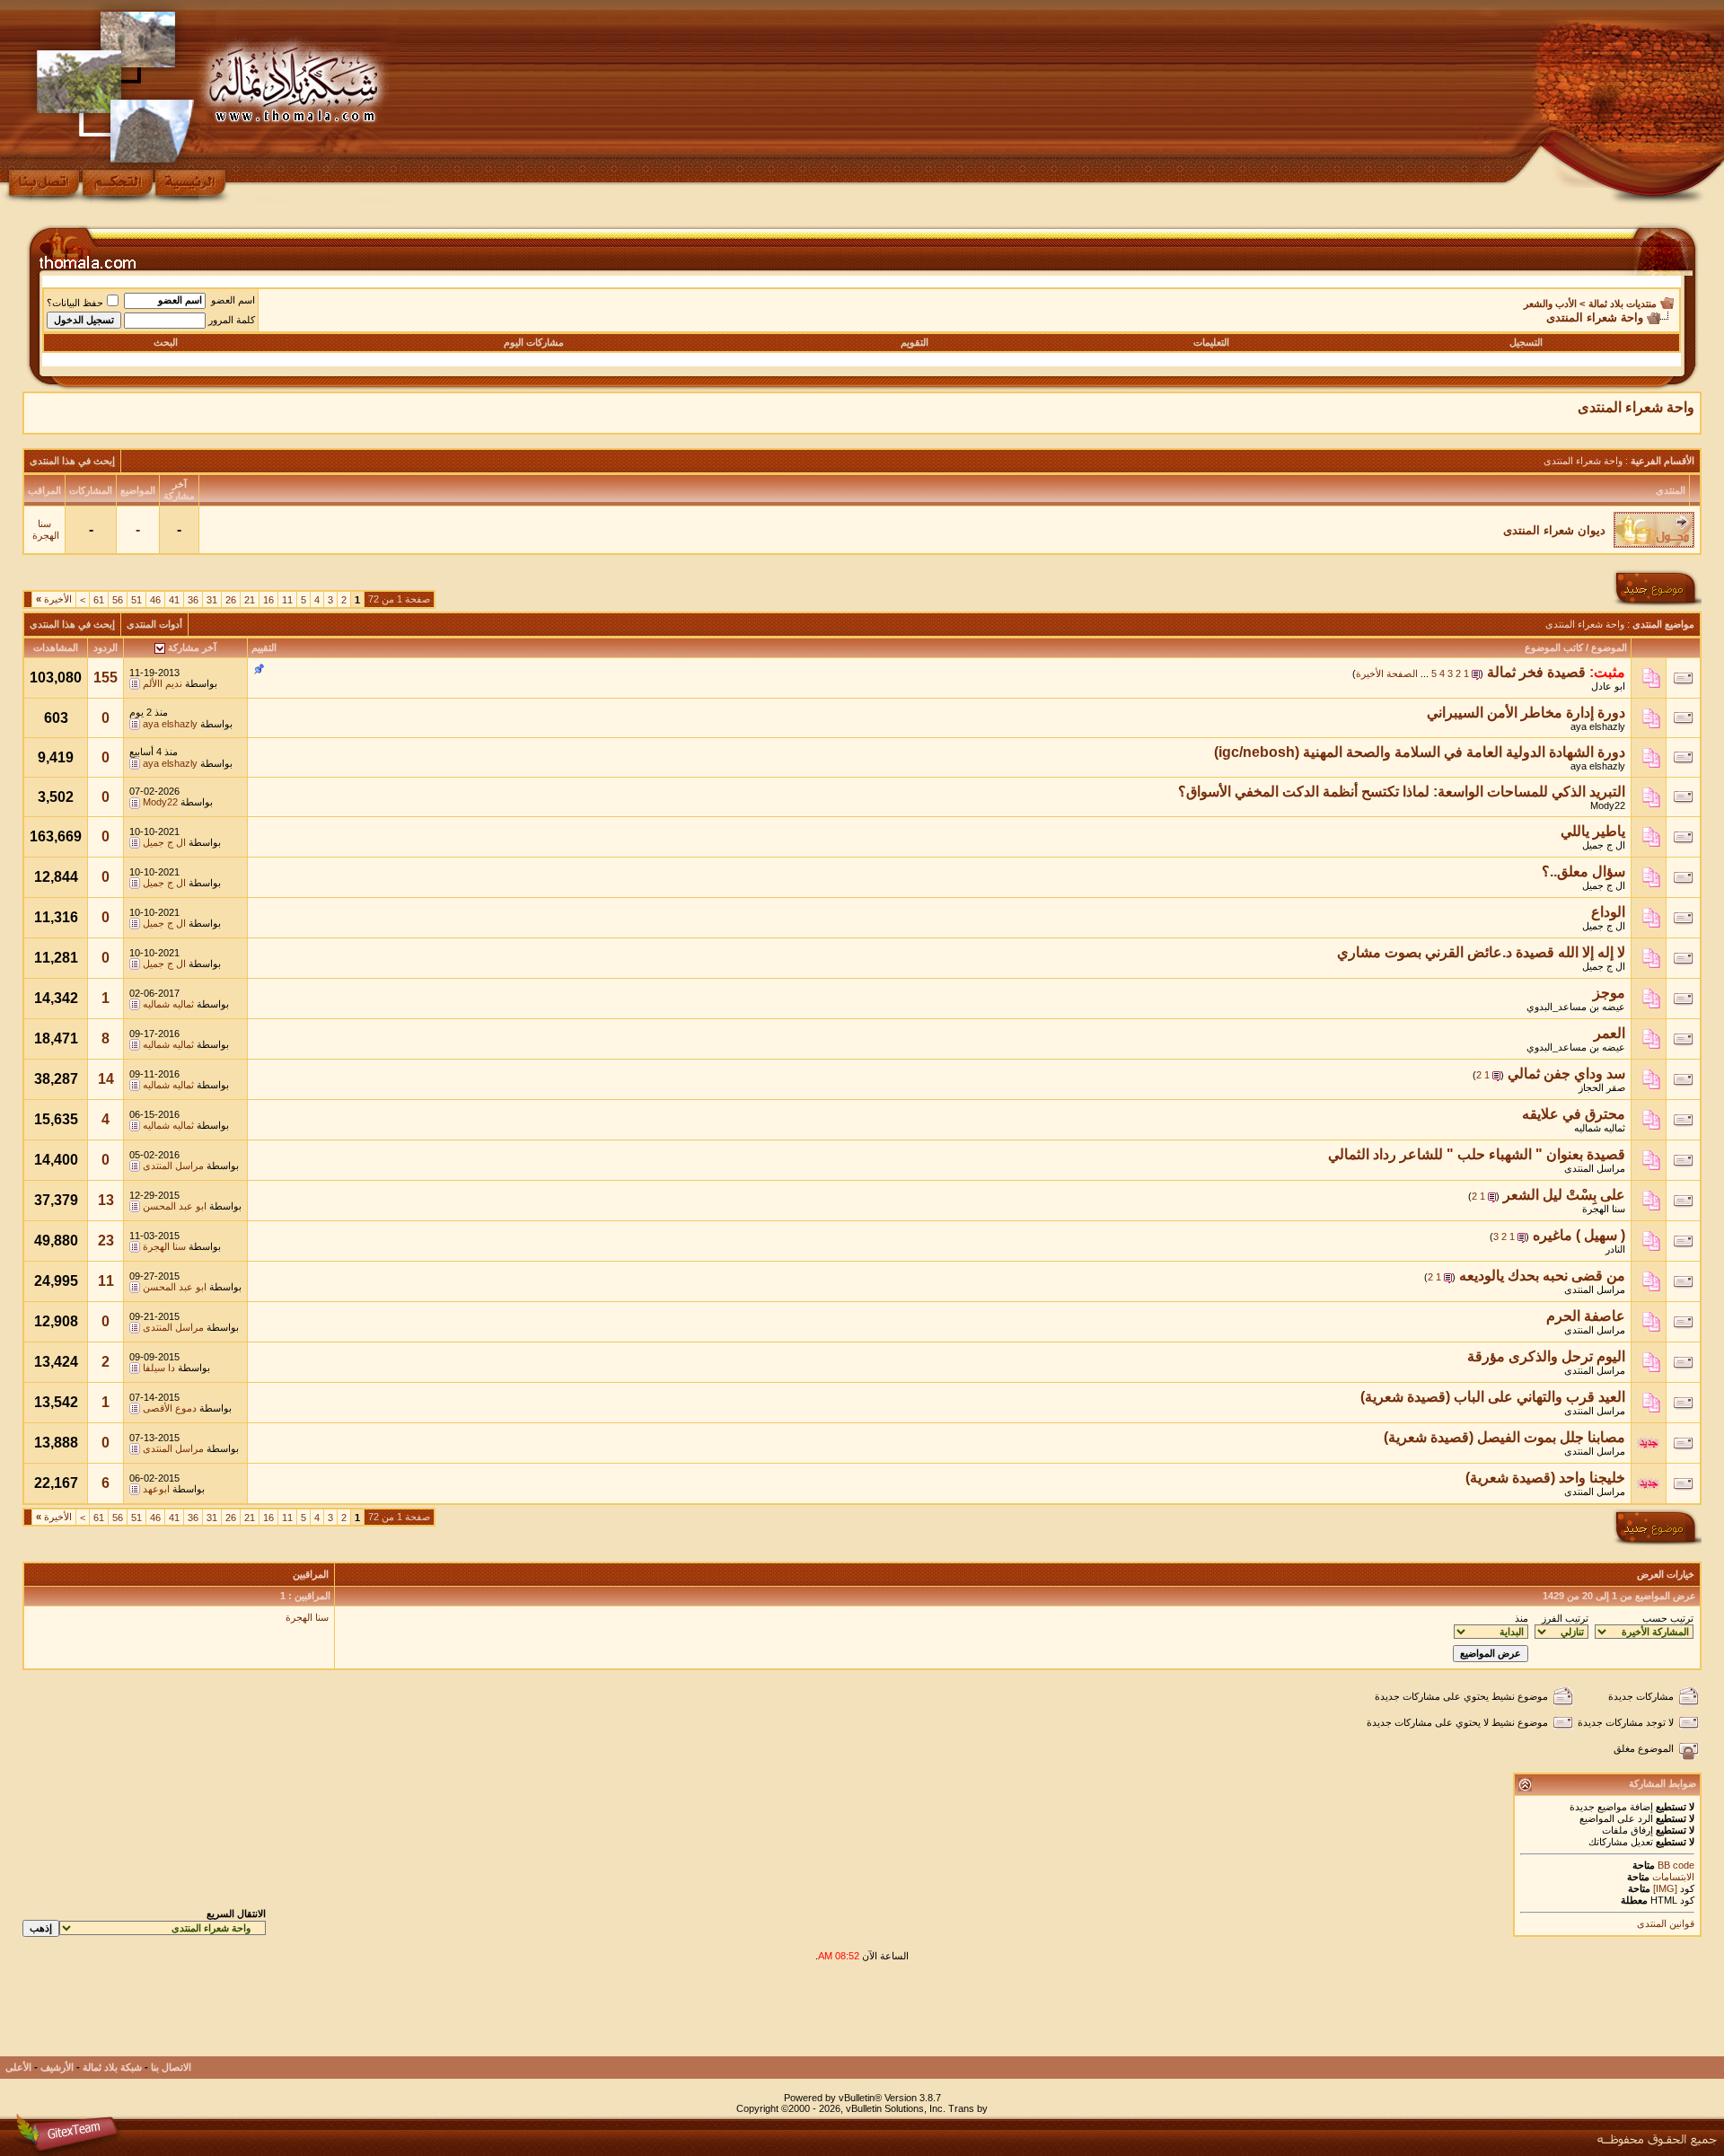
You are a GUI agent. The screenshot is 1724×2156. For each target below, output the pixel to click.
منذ (1522, 1618)
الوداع (1608, 912)
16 (268, 600)
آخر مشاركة (192, 647)
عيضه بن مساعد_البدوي (1576, 1007)
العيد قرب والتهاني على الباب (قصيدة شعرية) (1493, 1397)
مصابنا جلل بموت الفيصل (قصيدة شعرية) (1504, 1437)
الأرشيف (57, 2067)
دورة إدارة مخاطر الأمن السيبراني (1526, 713)
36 (193, 600)
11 (287, 600)
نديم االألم (163, 683)
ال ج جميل (1604, 845)
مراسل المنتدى (1595, 1168)
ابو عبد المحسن (175, 1206)
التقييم (264, 647)
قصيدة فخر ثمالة (1536, 672)
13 (106, 1200)
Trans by (968, 2108)
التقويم (915, 342)
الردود (106, 647)
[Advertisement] (1375, 2016)
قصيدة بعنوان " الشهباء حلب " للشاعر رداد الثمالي (1477, 1154)
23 (106, 1241)
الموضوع (1609, 647)
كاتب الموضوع (1554, 647)
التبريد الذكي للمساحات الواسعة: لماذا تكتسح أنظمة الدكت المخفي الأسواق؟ (1402, 792)
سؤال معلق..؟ (1583, 871)
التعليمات (1211, 342)
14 (106, 1079)
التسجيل (1526, 342)
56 (118, 600)
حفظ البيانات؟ (75, 303)
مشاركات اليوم (534, 342)
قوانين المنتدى (1666, 1923)
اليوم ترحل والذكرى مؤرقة (1546, 1356)
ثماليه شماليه (168, 1004)
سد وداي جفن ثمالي (1566, 1074)
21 (250, 600)
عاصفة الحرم (1586, 1316)
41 (174, 600)
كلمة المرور (232, 320)
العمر (1610, 1033)
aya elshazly (1598, 726)
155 (106, 678)
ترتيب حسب (1668, 1618)
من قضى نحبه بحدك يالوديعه (1542, 1276)
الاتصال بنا (171, 2067)
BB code (1675, 1865)
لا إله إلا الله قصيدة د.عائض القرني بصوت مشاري (1481, 952)
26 (231, 600)
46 (155, 600)
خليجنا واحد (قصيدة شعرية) (1545, 1478)
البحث (166, 342)
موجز (1609, 993)
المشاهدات (56, 647)
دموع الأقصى (170, 1408)
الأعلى (18, 2067)
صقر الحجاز (1602, 1087)
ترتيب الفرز (1565, 1618)
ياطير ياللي (1593, 831)
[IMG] (1665, 1888)
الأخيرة (54, 599)
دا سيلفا (159, 1368)
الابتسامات (1673, 1877)
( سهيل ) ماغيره (1579, 1235)
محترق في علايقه (1574, 1114)
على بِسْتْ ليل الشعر (1564, 1195)
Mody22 (1608, 805)
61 (99, 600)
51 (136, 600)
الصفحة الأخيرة (1387, 673)
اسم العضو (233, 300)
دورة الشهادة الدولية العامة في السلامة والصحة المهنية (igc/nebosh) (1420, 752)
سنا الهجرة (46, 529)
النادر (1615, 1249)
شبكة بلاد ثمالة (112, 2067)
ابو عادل (1608, 686)
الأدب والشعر (1550, 304)
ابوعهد (156, 1489)
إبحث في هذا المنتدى (72, 461)
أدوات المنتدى (154, 624)
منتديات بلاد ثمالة (1623, 304)
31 (212, 600)
